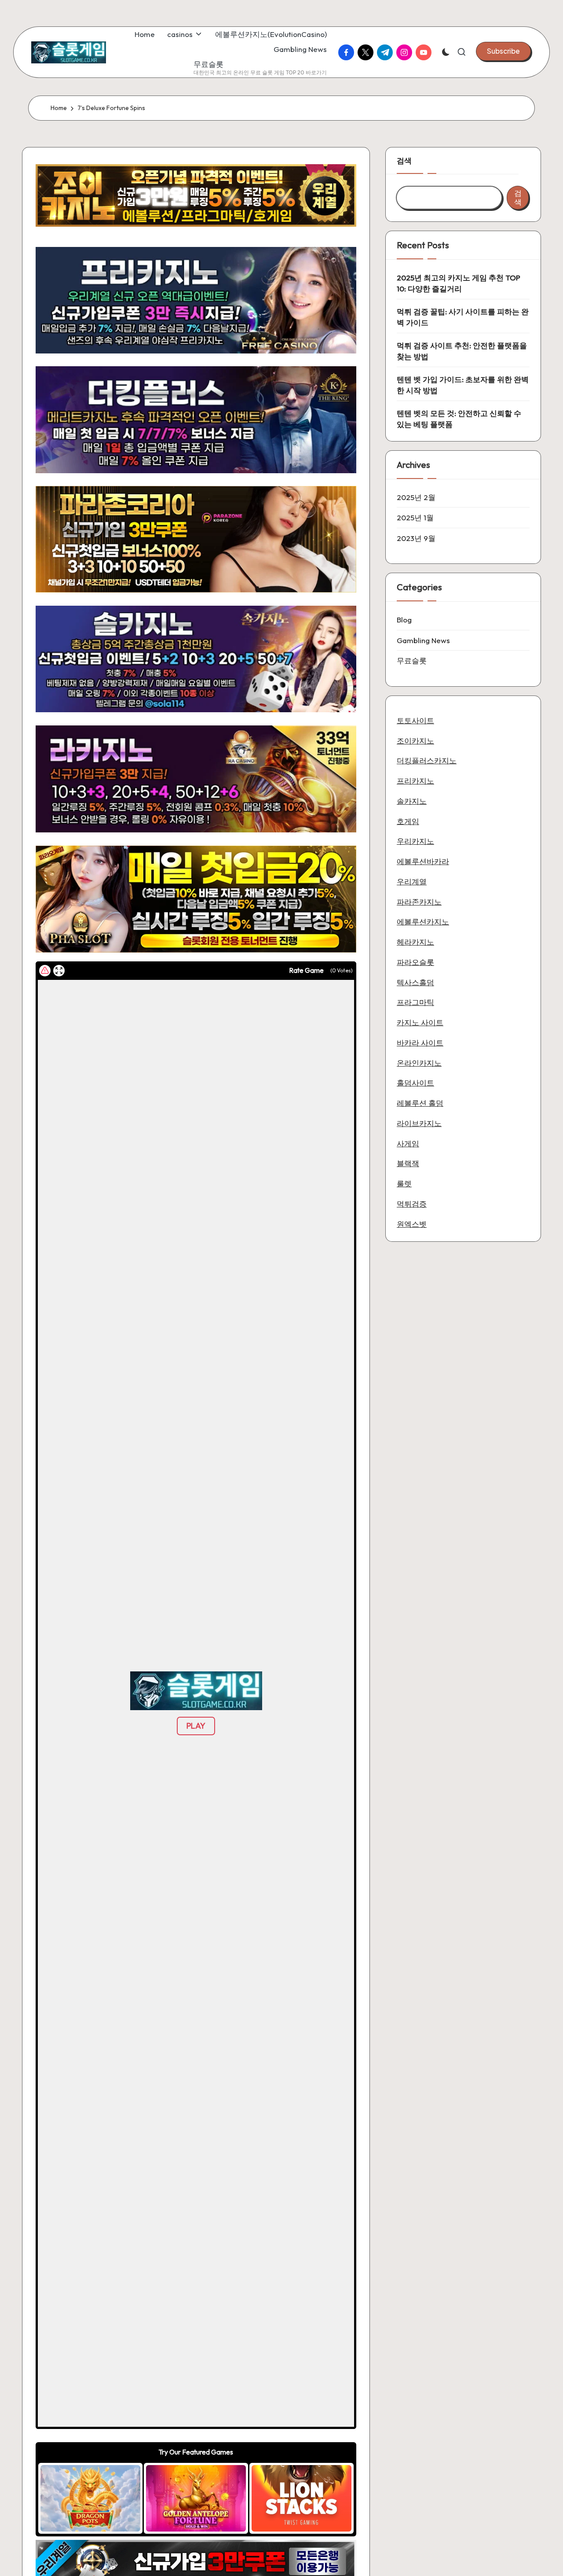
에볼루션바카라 (423, 861)
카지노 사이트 (420, 1022)
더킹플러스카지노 (427, 760)
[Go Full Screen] (59, 971)
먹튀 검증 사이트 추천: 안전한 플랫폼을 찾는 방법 (462, 351)
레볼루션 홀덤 (420, 1103)
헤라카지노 (415, 942)
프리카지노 (415, 781)
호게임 (408, 821)
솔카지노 (412, 801)
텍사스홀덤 (415, 982)
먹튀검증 (412, 1204)
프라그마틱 (415, 1002)
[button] (503, 51)
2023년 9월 (416, 538)
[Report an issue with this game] (45, 971)
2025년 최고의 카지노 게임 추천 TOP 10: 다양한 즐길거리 (459, 283)
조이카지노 (415, 741)
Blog (404, 620)
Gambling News (423, 640)
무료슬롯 (412, 661)
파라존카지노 (419, 902)
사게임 (408, 1143)
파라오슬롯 (415, 962)
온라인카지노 (419, 1063)
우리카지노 (415, 841)
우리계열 (412, 881)
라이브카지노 (419, 1123)
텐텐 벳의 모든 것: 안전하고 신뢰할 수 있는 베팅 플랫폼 (459, 419)
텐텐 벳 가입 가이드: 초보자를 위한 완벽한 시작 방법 (463, 385)
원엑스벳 (412, 1224)
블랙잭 (408, 1163)
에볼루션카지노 (423, 922)
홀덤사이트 (415, 1083)
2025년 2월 (416, 497)
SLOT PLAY (90, 2498)
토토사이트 (415, 720)
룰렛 (404, 1183)
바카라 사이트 (420, 1043)
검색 (404, 160)
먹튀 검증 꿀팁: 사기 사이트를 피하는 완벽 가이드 (463, 317)
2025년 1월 (415, 517)
